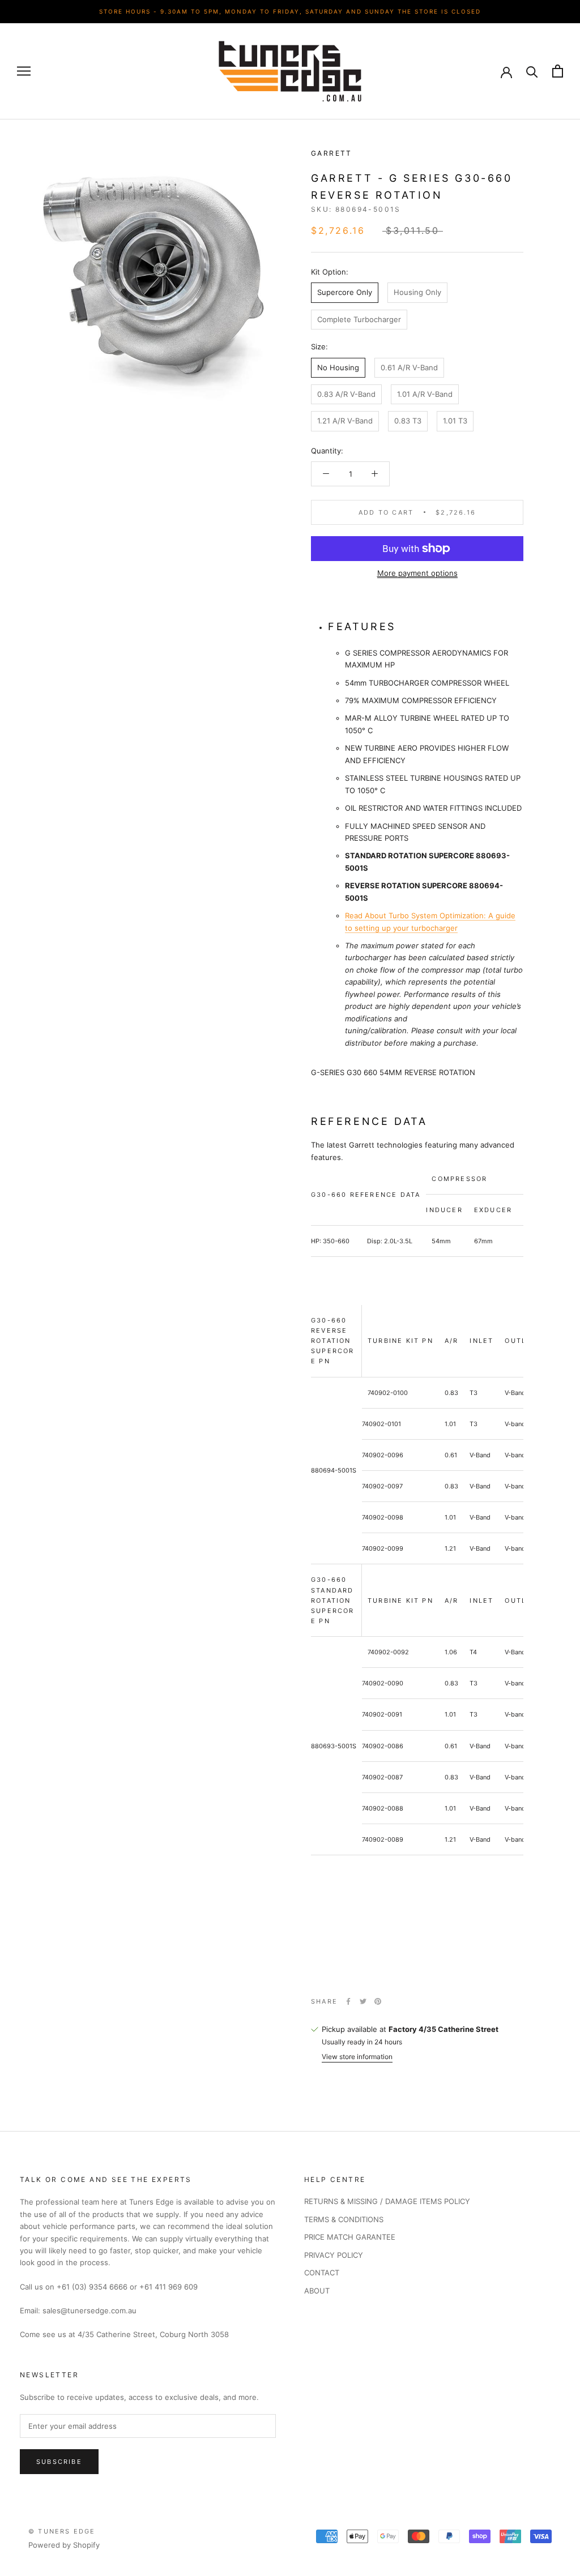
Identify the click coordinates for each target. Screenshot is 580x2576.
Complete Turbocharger (359, 319)
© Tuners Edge (62, 2531)
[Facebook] (348, 2001)
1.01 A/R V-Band (425, 394)
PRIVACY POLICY (334, 2255)
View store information (357, 2057)
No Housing (338, 367)
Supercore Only (345, 292)
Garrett (332, 153)
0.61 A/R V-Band (409, 367)
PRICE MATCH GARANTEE (350, 2237)
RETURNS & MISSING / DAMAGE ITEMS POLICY (387, 2201)
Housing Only (417, 292)
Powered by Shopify (64, 2545)
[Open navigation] (24, 71)
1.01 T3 (455, 421)
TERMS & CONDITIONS (344, 2219)
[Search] (532, 71)
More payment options (417, 573)
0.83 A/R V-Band (346, 394)
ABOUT (317, 2291)
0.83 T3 (408, 421)
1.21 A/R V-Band (345, 421)
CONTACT (322, 2273)
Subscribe (59, 2462)
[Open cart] (558, 71)
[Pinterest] (378, 2001)
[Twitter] (363, 2001)
